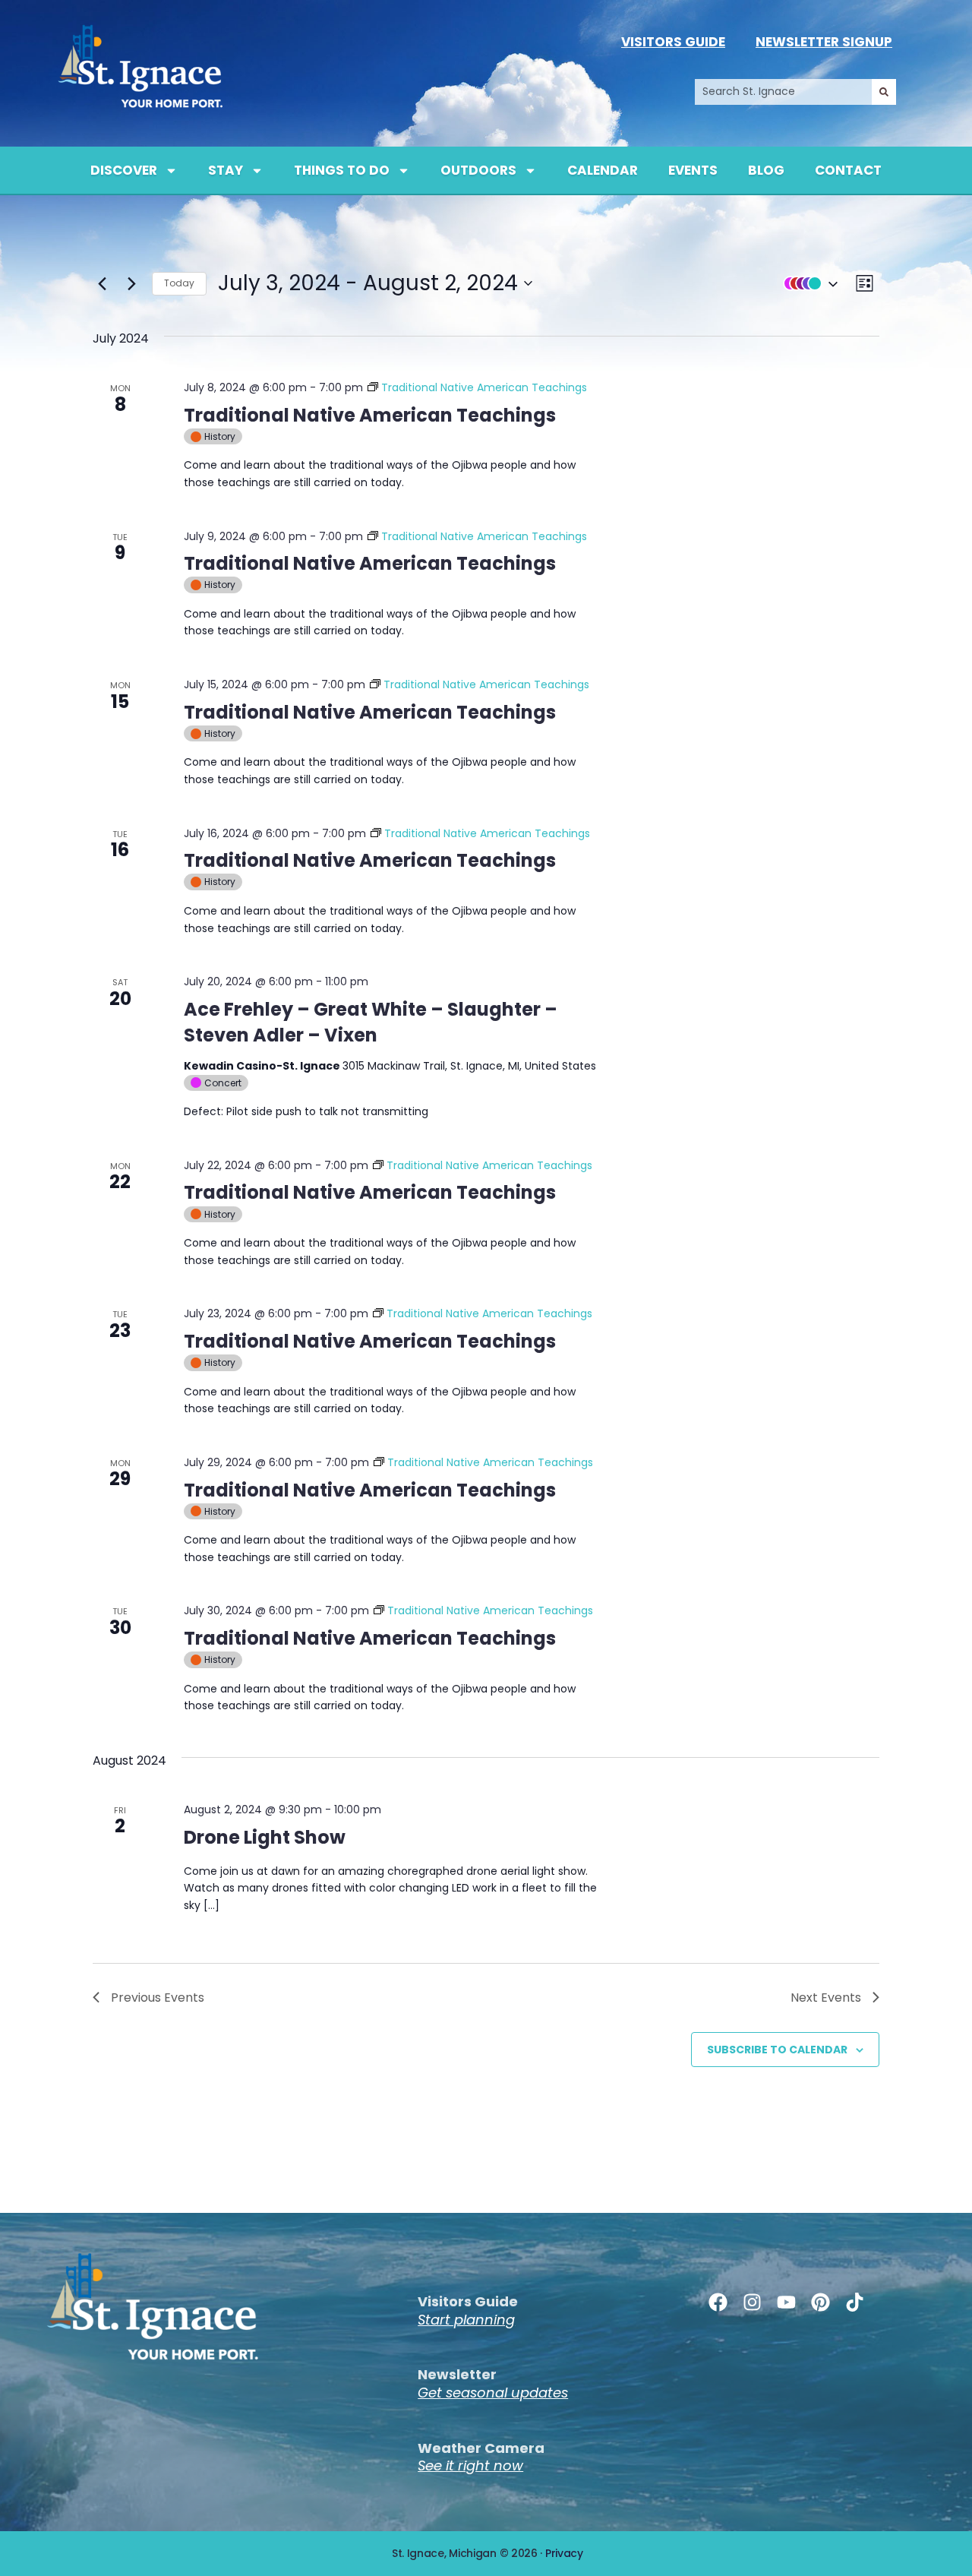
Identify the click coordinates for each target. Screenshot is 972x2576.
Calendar (603, 170)
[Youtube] (786, 2302)
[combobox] (783, 92)
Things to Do (342, 170)
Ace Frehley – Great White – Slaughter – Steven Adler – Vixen (371, 1022)
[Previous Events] (102, 283)
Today (179, 283)
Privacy (564, 2553)
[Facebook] (718, 2302)
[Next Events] (131, 283)
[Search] (884, 92)
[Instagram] (752, 2302)
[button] (807, 283)
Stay (226, 170)
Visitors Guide (673, 42)
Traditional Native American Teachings (370, 415)
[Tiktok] (855, 2302)
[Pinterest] (821, 2302)
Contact (848, 170)
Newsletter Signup (824, 42)
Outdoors (478, 170)
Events (693, 170)
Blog (766, 170)
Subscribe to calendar (777, 2050)
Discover (124, 170)
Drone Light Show (265, 1837)
